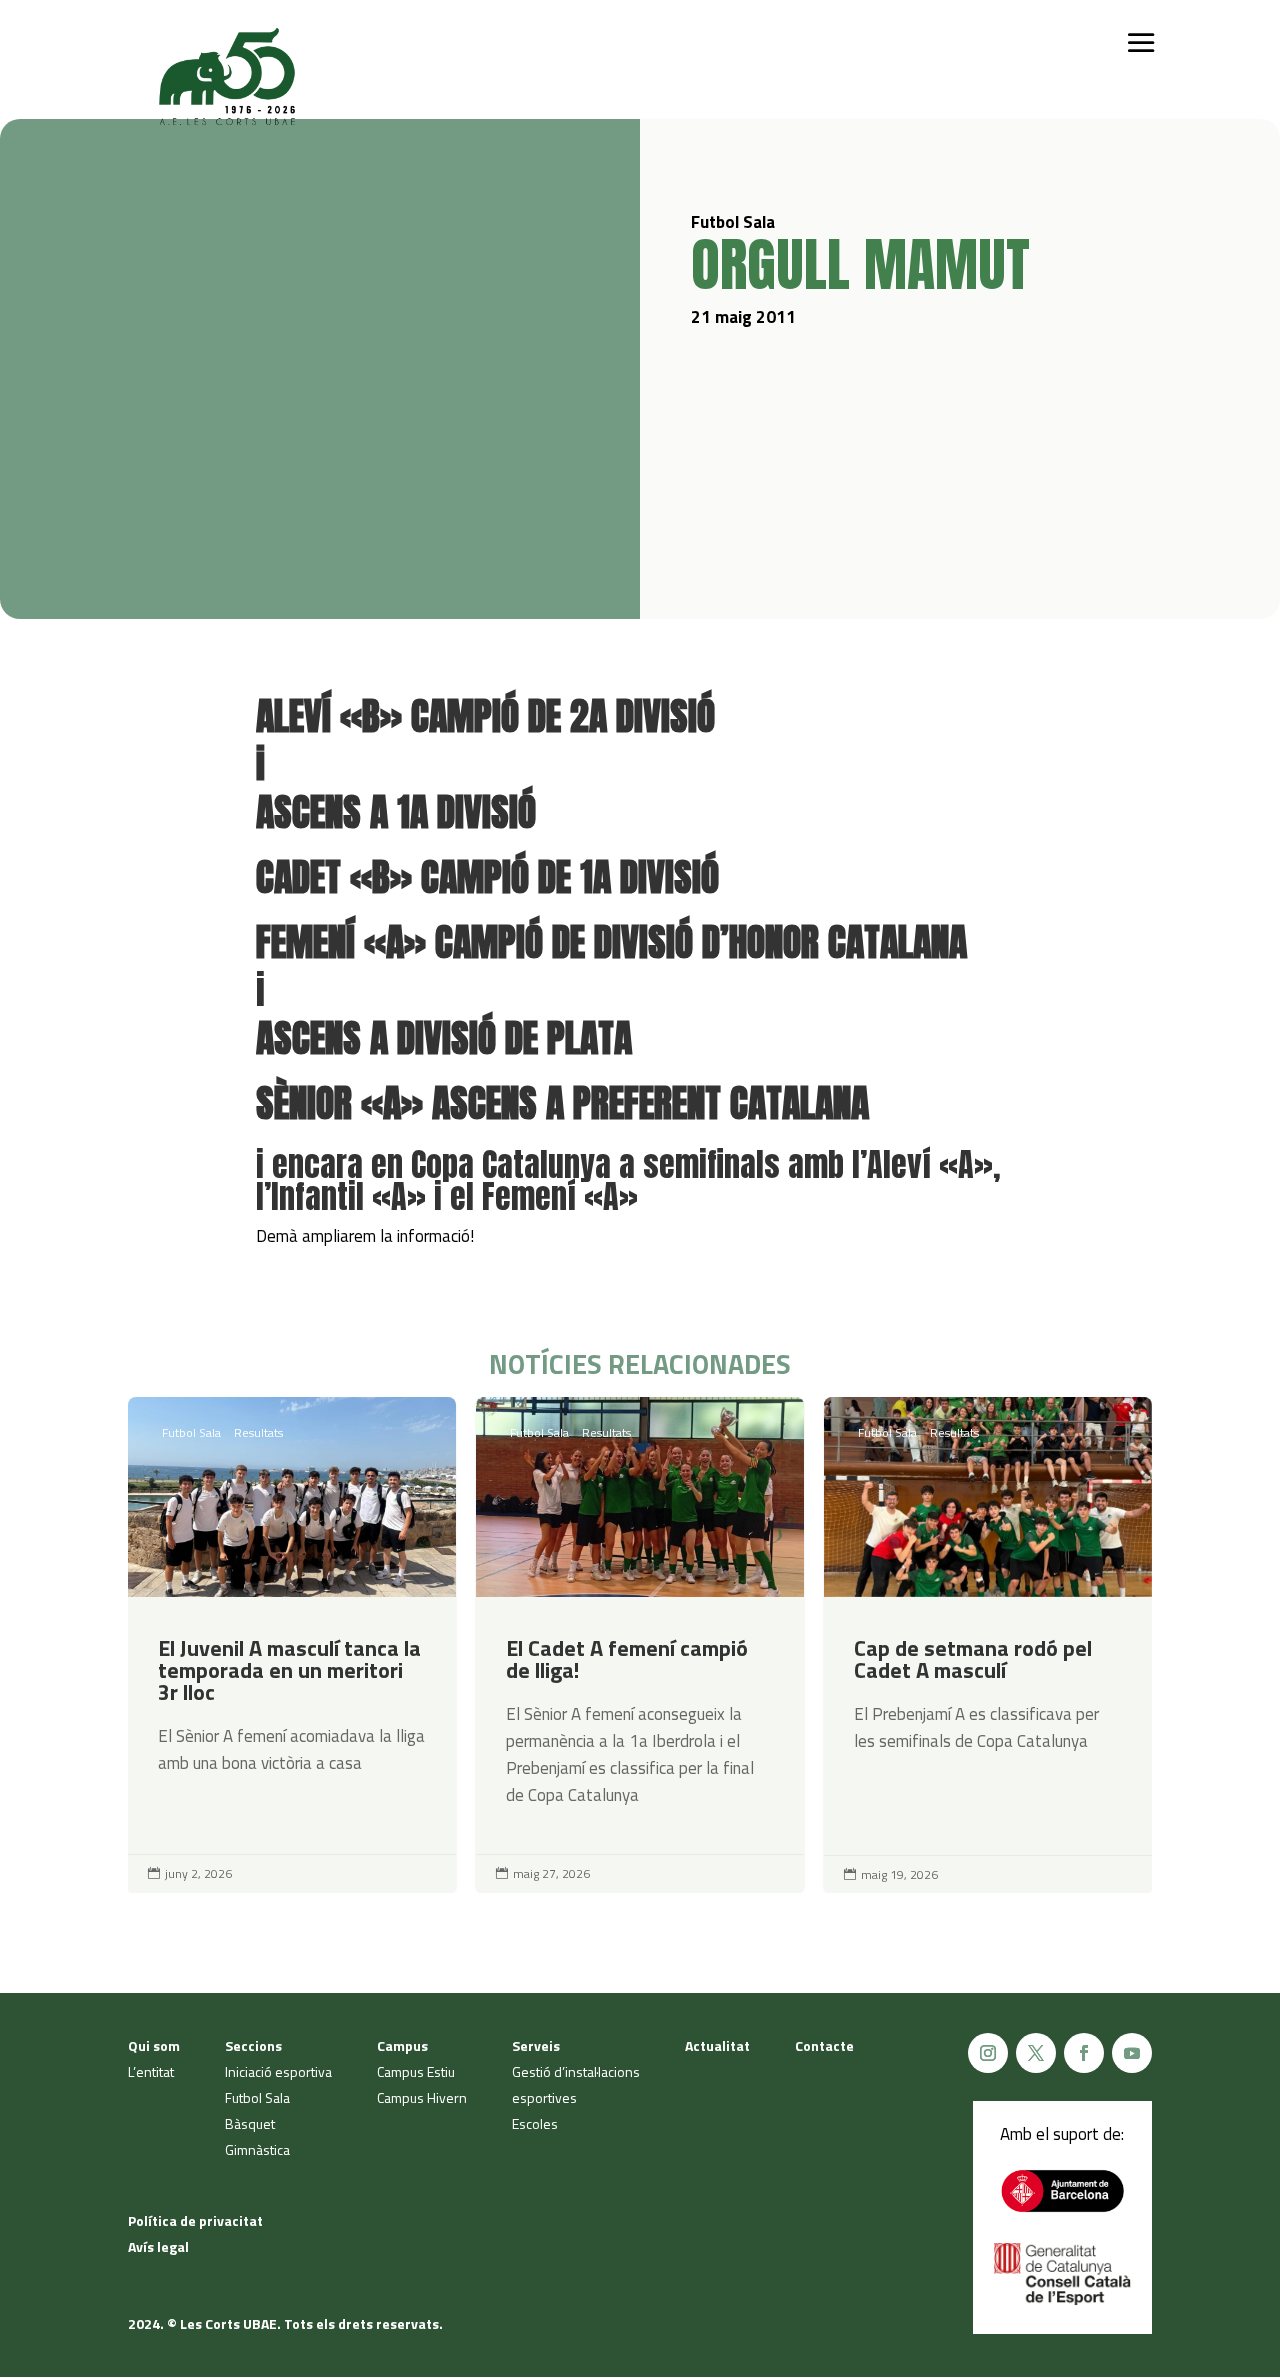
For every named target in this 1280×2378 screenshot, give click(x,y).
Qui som (154, 2045)
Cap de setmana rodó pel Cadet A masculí (988, 1645)
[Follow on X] (1036, 2053)
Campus (402, 2045)
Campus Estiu (416, 2071)
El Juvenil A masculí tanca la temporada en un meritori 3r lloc (292, 1645)
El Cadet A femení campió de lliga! (640, 1645)
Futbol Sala (191, 1432)
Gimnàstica (257, 2149)
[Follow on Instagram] (988, 2053)
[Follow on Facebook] (1084, 2053)
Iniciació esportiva (278, 2071)
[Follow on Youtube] (1132, 2053)
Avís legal (158, 2246)
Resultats (258, 1432)
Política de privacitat (195, 2220)
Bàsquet (250, 2123)
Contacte (824, 2045)
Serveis (536, 2045)
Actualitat (717, 2045)
